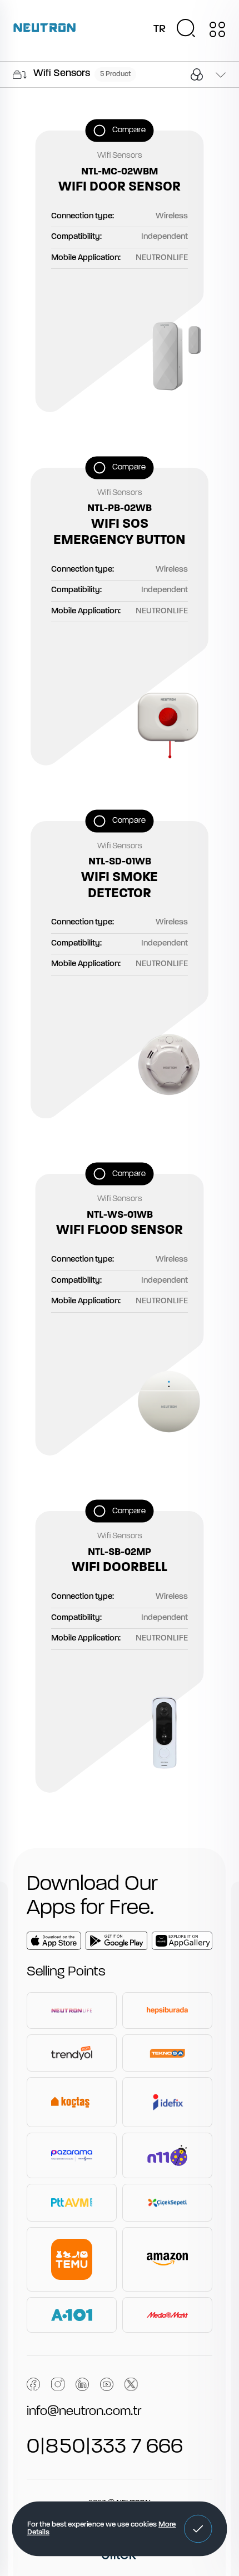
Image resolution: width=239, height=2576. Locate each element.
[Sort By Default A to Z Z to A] (220, 76)
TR (160, 29)
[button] (198, 2529)
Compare (129, 130)
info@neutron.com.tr (84, 2412)
